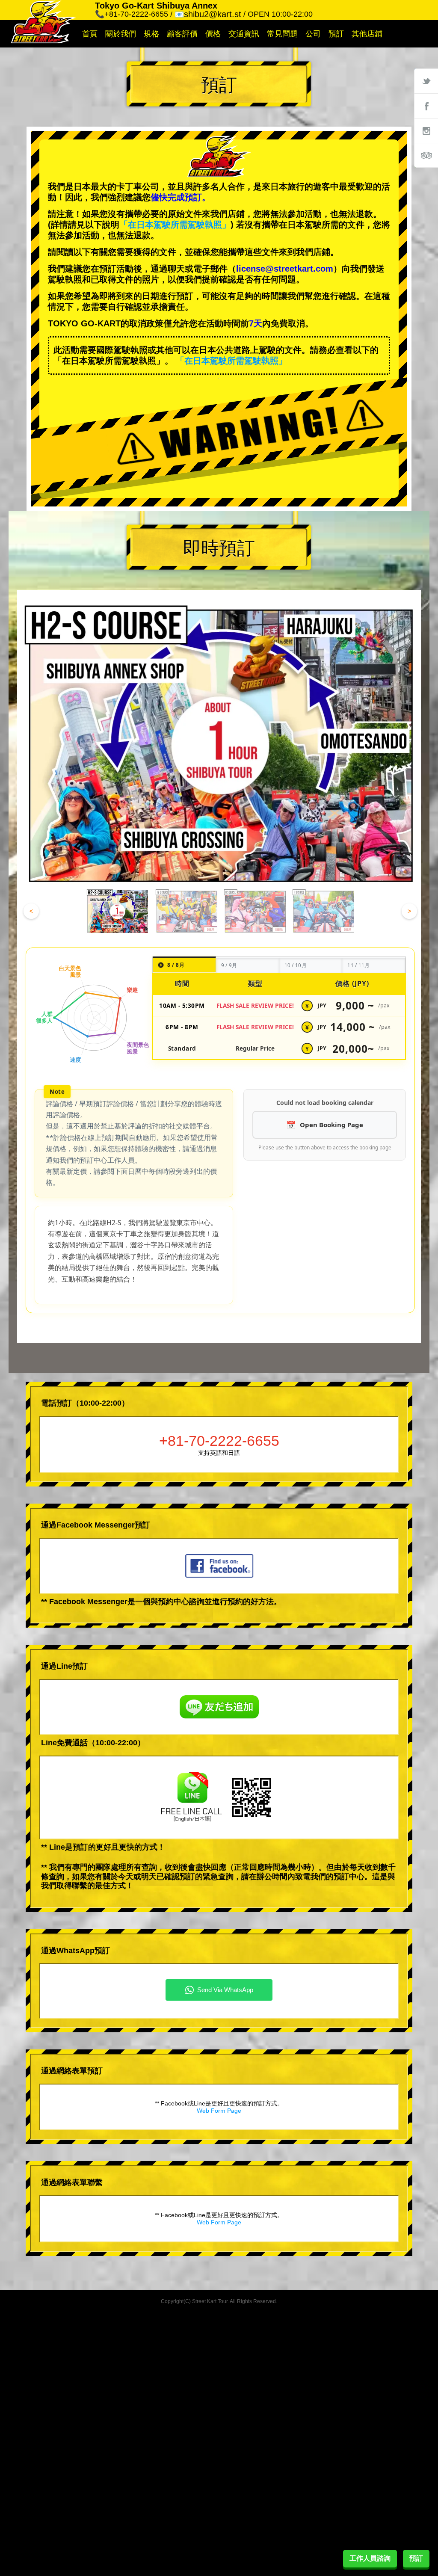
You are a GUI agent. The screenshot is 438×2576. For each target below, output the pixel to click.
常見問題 (282, 34)
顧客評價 (182, 34)
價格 (213, 34)
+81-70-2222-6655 (219, 1441)
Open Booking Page (331, 1125)
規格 (151, 34)
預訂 (336, 34)
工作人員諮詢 (370, 2558)
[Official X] (426, 81)
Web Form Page (219, 2111)
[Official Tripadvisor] (426, 155)
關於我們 (121, 34)
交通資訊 (244, 34)
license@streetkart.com (285, 269)
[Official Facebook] (426, 106)
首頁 (90, 34)
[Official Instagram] (426, 130)
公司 (313, 34)
